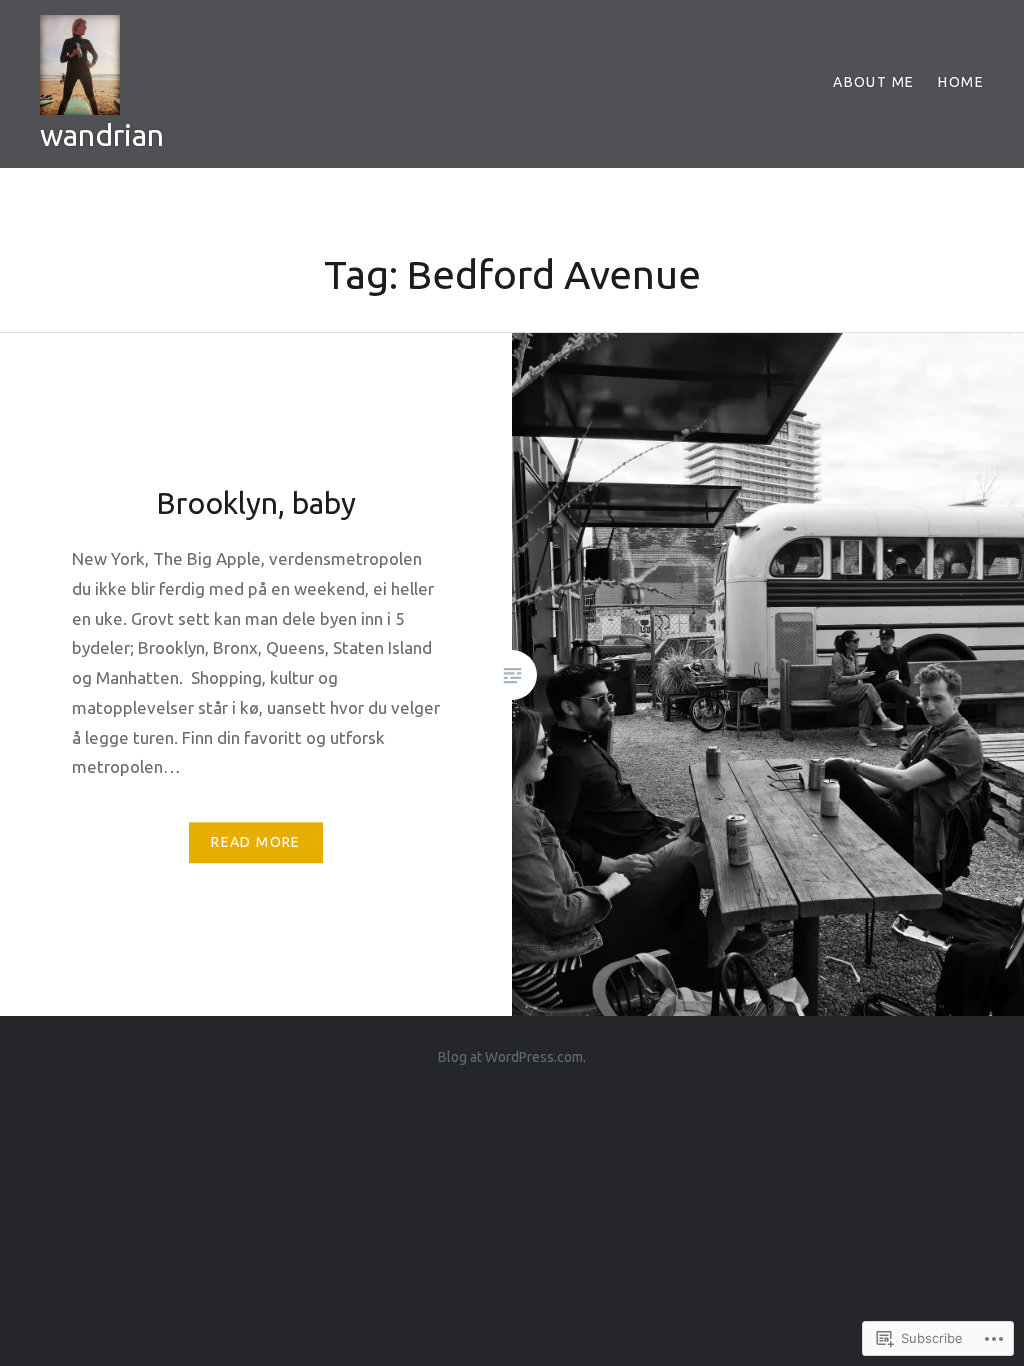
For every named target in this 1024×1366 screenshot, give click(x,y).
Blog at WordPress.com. (512, 1057)
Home (961, 82)
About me (873, 82)
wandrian (102, 135)
